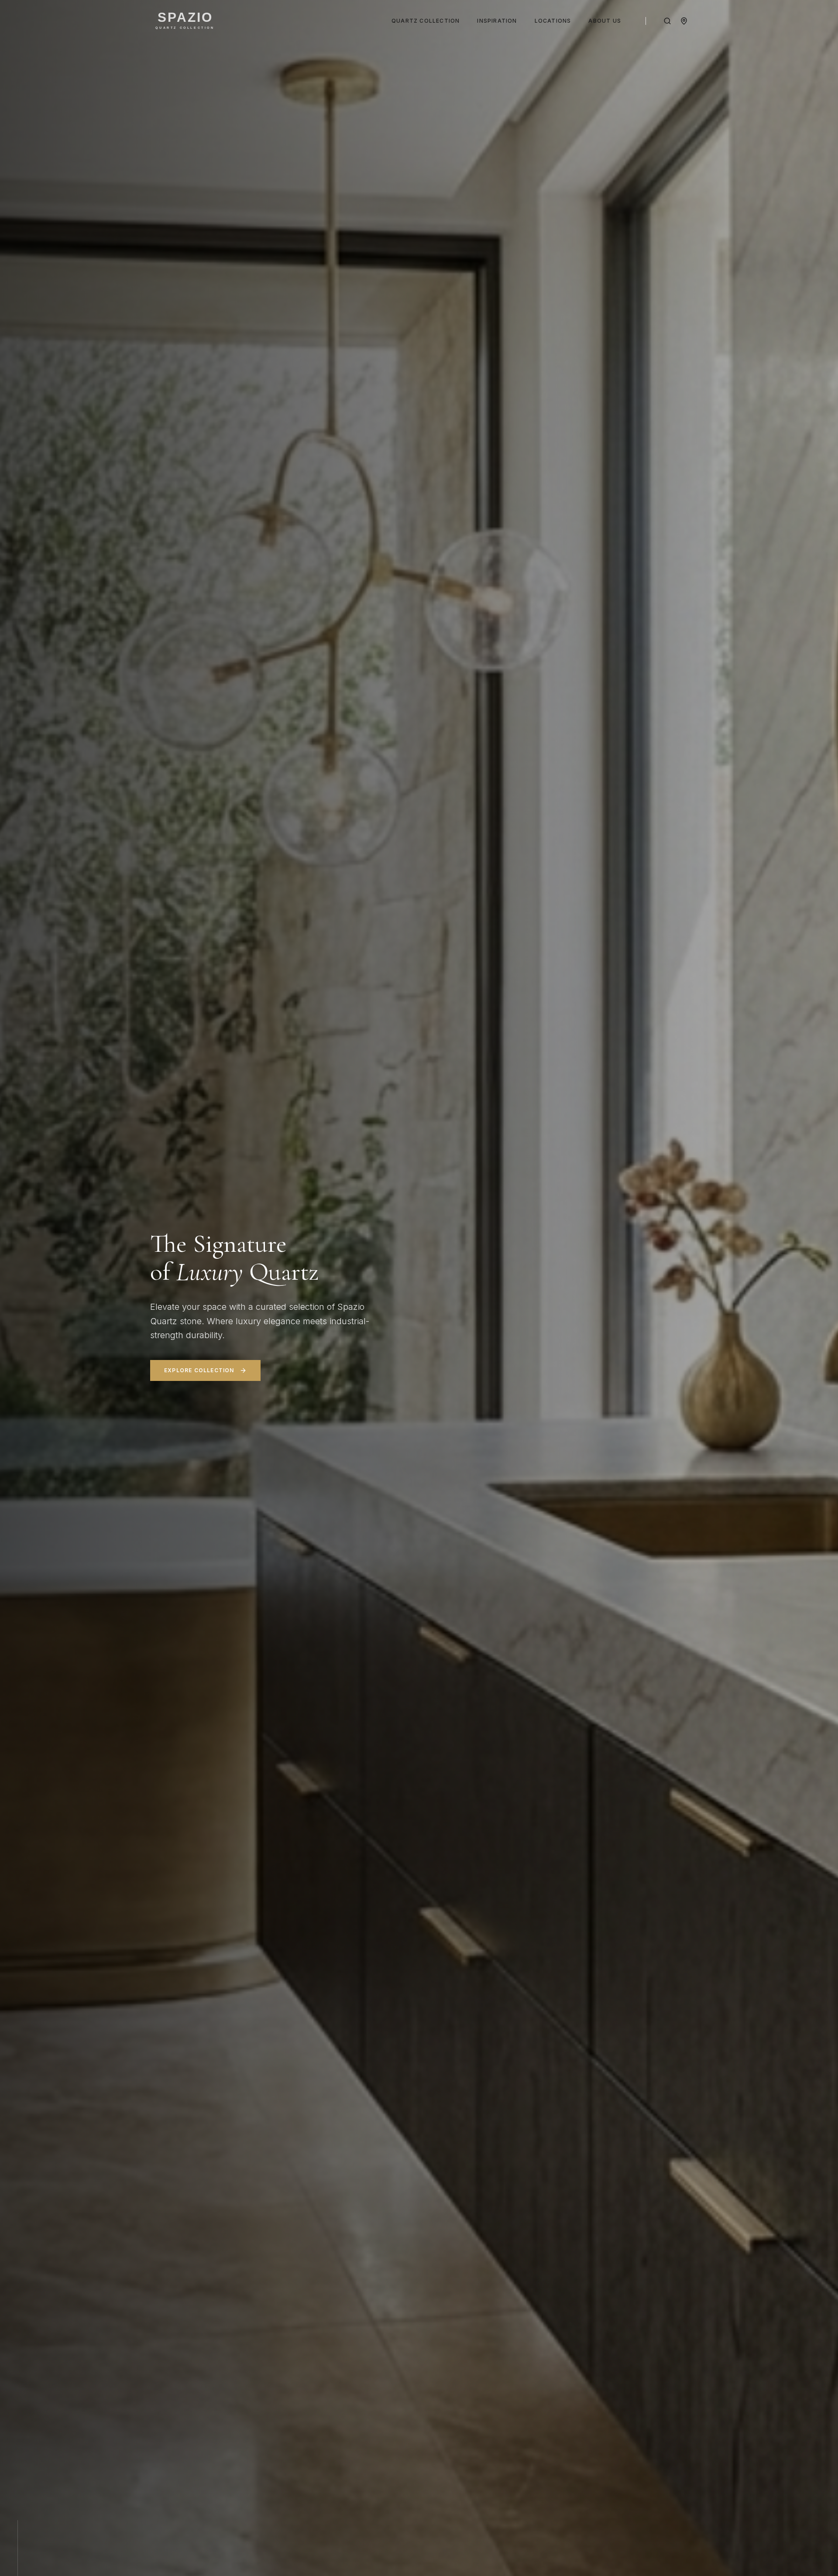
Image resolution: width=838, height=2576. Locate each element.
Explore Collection (199, 1370)
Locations (553, 21)
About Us (605, 21)
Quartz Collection (426, 21)
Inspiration (497, 21)
